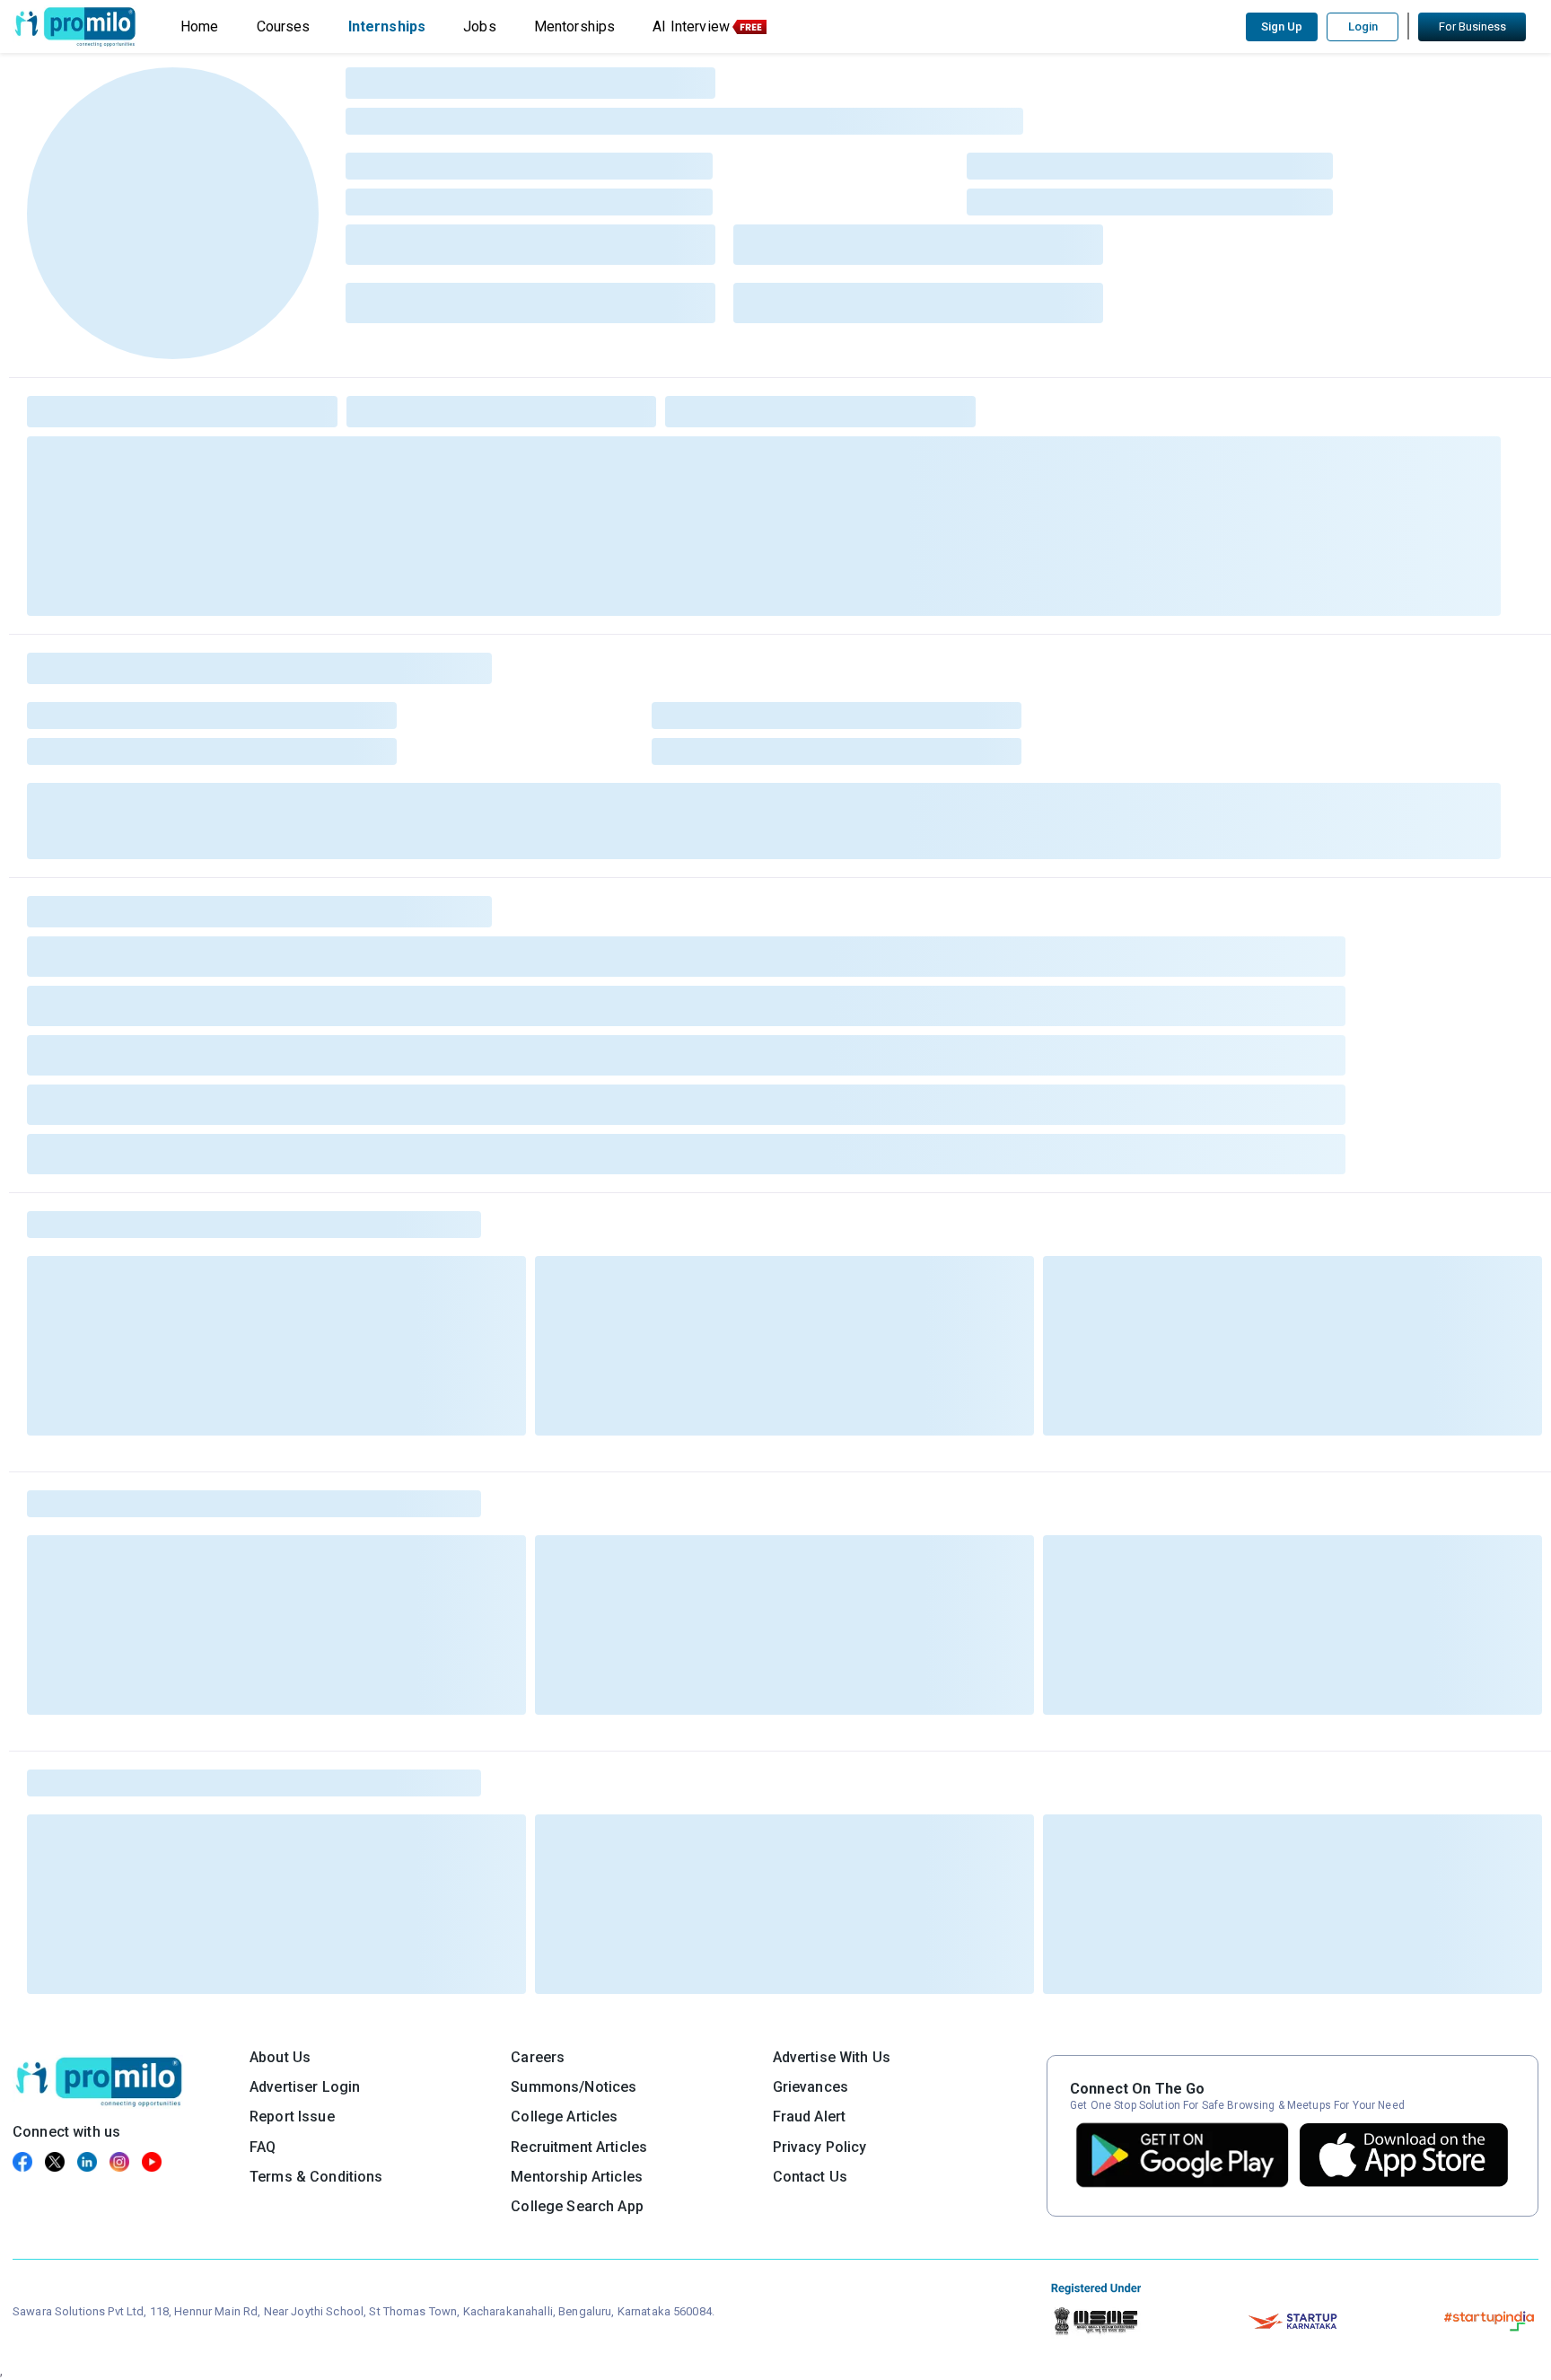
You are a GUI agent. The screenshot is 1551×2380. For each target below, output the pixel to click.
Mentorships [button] (575, 26)
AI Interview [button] (691, 26)
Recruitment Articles (579, 2147)
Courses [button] (284, 26)
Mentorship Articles (577, 2177)
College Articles (564, 2117)
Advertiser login (305, 2087)
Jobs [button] (480, 26)
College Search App (577, 2206)
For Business (1472, 26)
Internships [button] (387, 26)
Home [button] (200, 26)
